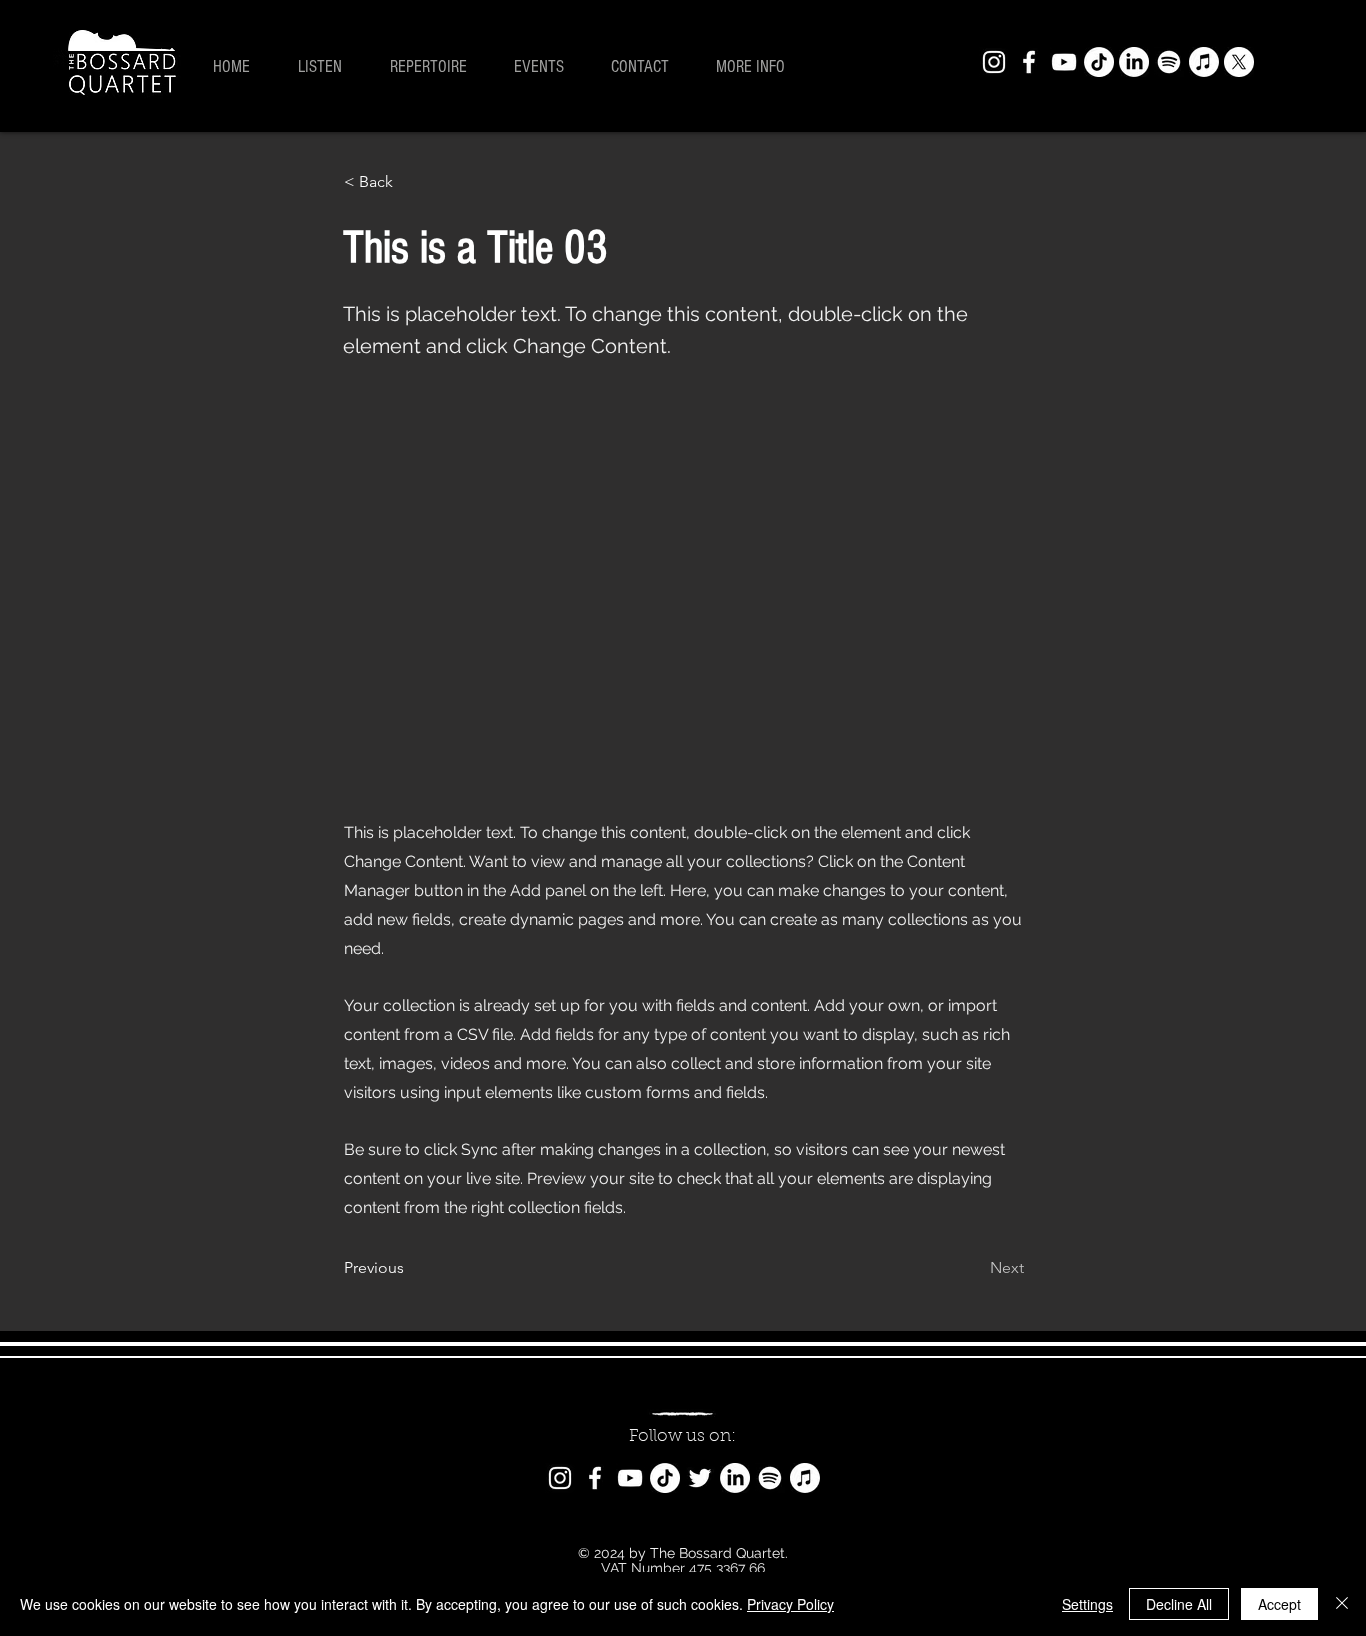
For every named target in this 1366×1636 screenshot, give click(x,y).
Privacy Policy (790, 1604)
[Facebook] (1029, 62)
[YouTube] (1064, 62)
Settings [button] (1087, 1604)
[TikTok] (1099, 62)
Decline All (1179, 1604)
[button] (759, 67)
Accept (1279, 1604)
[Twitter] (700, 1478)
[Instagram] (994, 62)
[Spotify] (1169, 62)
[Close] (1342, 1604)
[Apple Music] (1204, 62)
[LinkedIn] (1134, 62)
